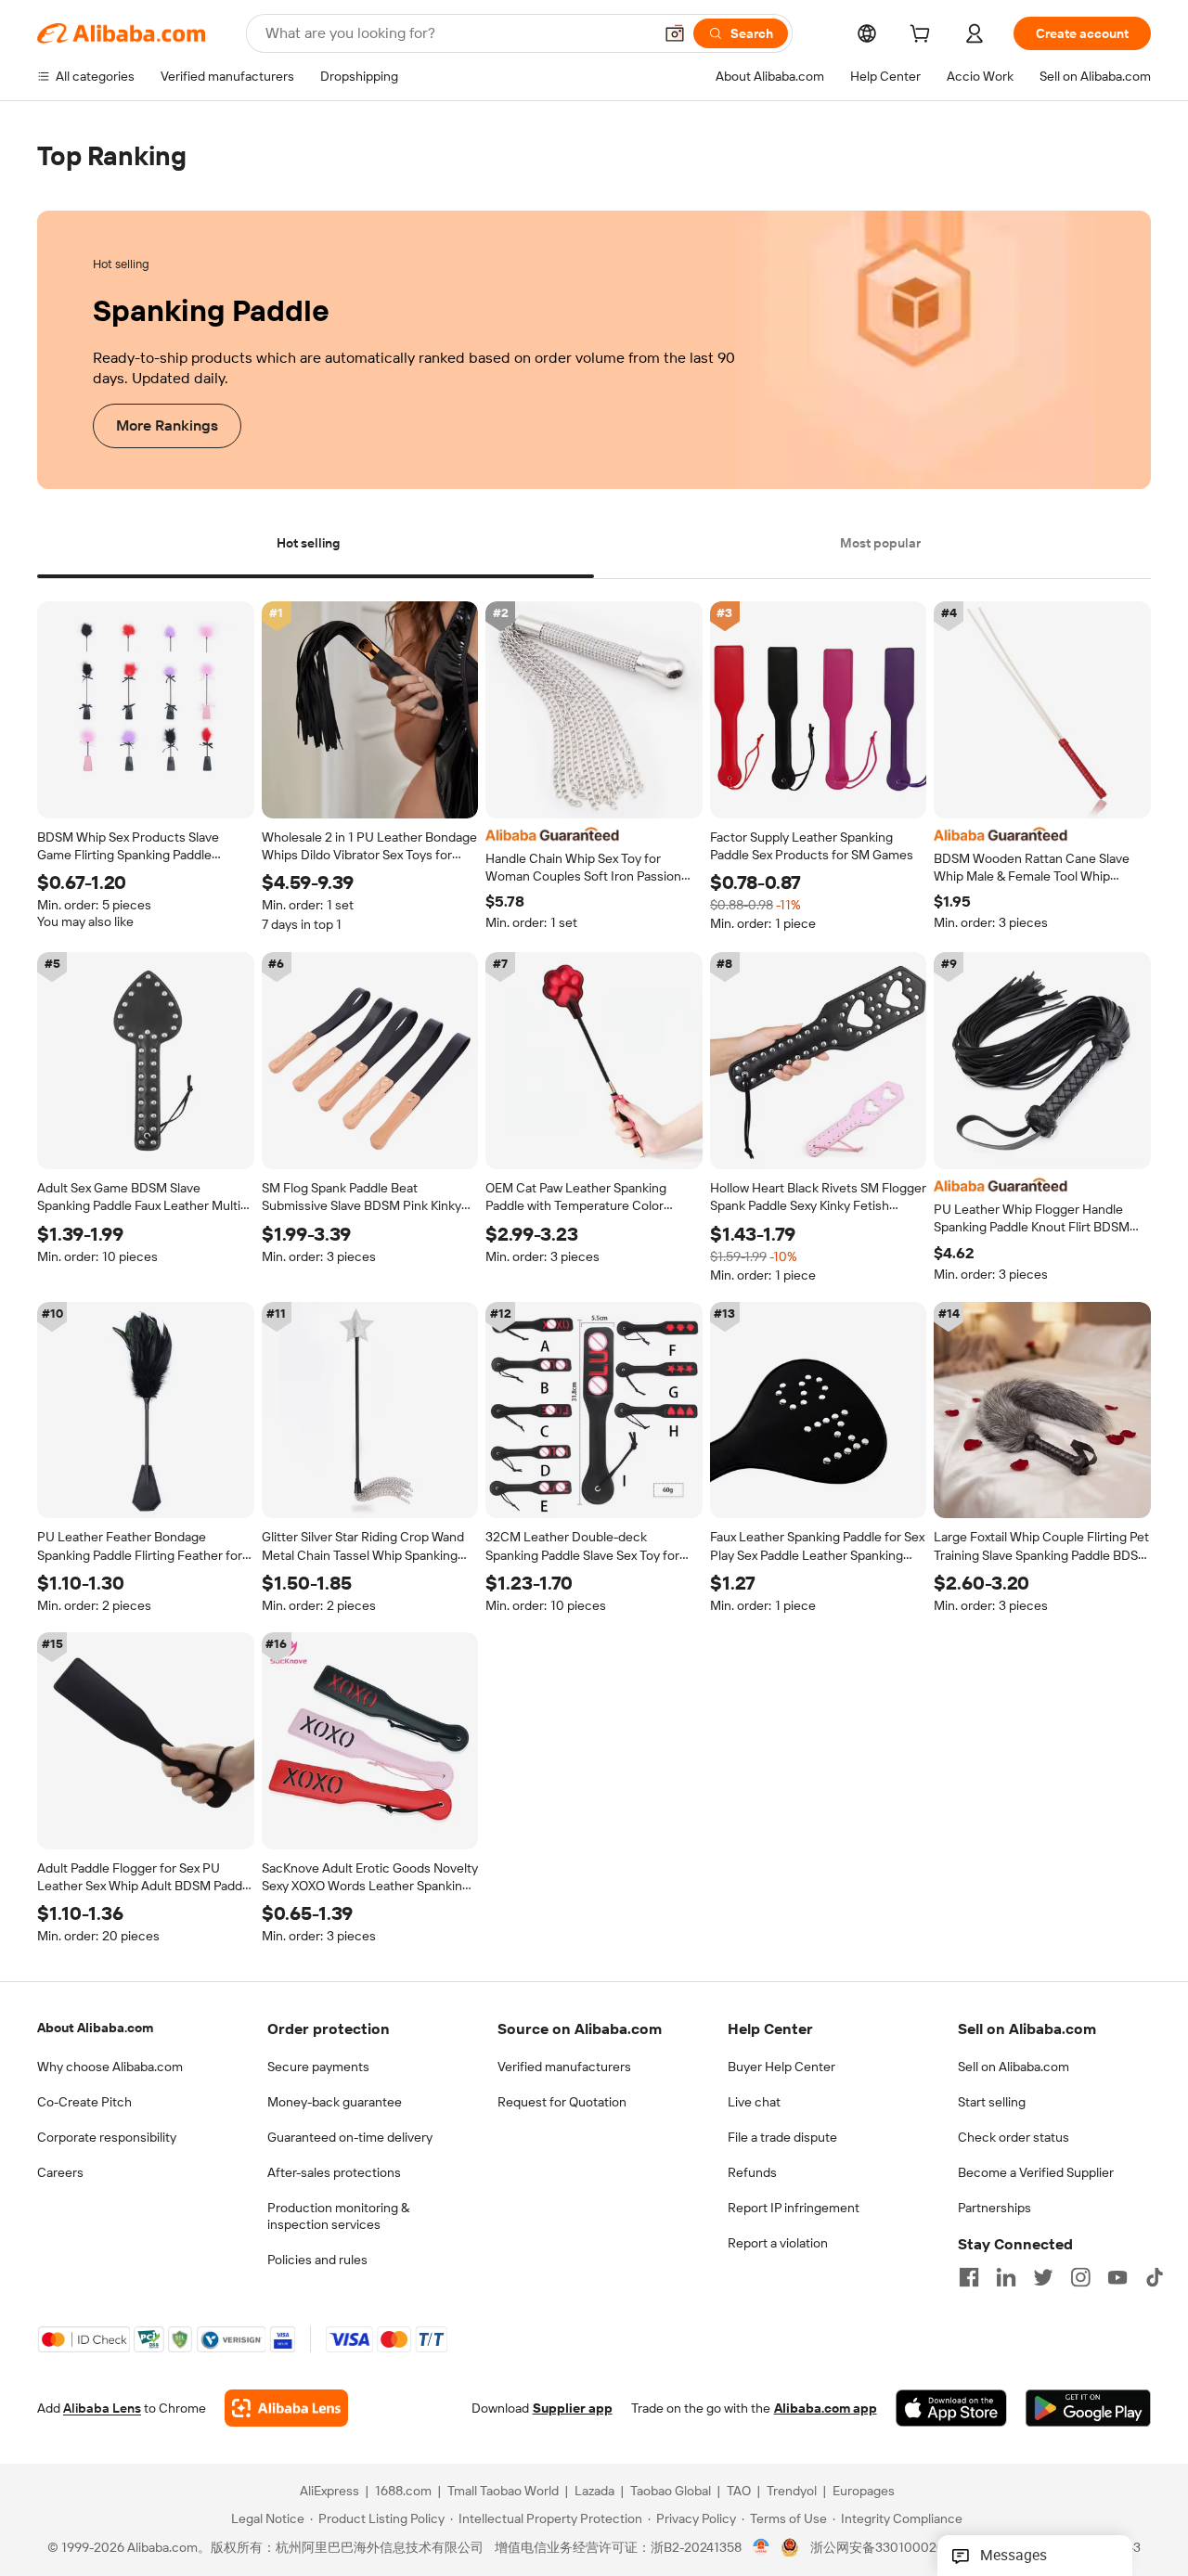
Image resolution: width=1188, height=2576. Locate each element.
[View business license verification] (762, 2548)
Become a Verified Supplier (1036, 2172)
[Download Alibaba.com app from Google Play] (1088, 2409)
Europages (864, 2492)
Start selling (992, 2102)
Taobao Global (671, 2492)
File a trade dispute (782, 2137)
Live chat (754, 2102)
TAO (739, 2492)
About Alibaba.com (95, 2028)
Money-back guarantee (335, 2102)
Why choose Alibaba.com (110, 2067)
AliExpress (329, 2492)
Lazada (594, 2492)
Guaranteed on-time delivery (350, 2137)
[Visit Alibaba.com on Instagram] (1080, 2277)
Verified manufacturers (564, 2067)
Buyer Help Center (781, 2067)
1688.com (403, 2492)
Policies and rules (317, 2260)
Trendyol (792, 2492)
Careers (60, 2172)
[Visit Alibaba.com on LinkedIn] (1006, 2277)
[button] (675, 33)
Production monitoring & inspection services (338, 2216)
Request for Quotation (562, 2102)
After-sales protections (334, 2172)
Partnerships (994, 2208)
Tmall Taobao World (503, 2492)
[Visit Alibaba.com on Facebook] (969, 2277)
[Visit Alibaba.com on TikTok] (1155, 2277)
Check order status (1014, 2137)
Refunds (752, 2172)
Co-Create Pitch (84, 2102)
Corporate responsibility (107, 2137)
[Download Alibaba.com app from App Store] (951, 2409)
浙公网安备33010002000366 (897, 2548)
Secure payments (318, 2067)
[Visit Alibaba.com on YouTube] (1117, 2277)
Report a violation (778, 2243)
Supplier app (573, 2409)
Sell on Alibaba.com (1014, 2067)
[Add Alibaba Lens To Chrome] (286, 2409)
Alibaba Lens (102, 2409)
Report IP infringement (794, 2208)
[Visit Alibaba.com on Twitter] (1043, 2277)
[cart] (923, 36)
